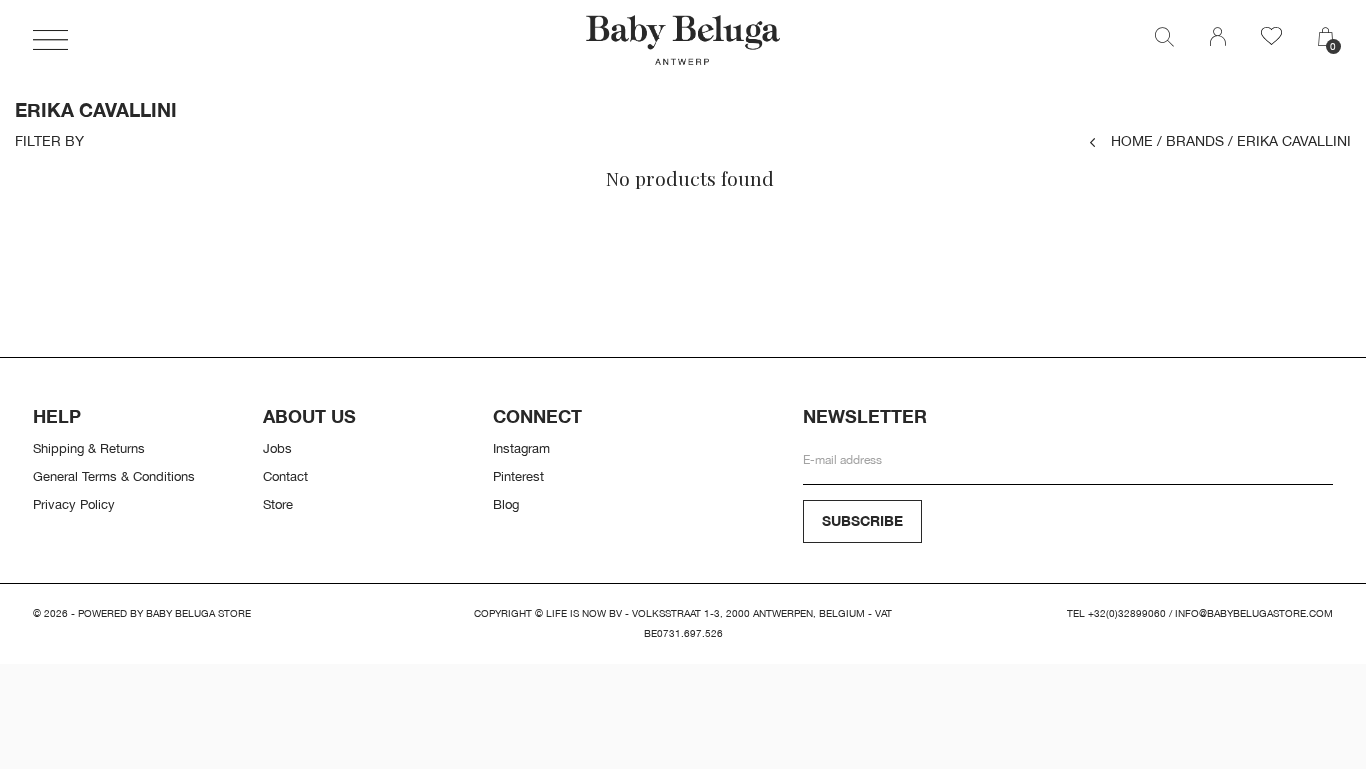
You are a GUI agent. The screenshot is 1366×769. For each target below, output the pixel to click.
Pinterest (518, 476)
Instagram (521, 448)
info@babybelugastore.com (1254, 613)
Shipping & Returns (89, 448)
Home (1132, 140)
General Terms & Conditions (114, 476)
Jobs (277, 448)
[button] (50, 40)
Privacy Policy (74, 504)
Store (278, 504)
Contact (285, 476)
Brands (1190, 140)
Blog (506, 504)
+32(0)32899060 (1127, 613)
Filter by (49, 141)
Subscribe (862, 520)
